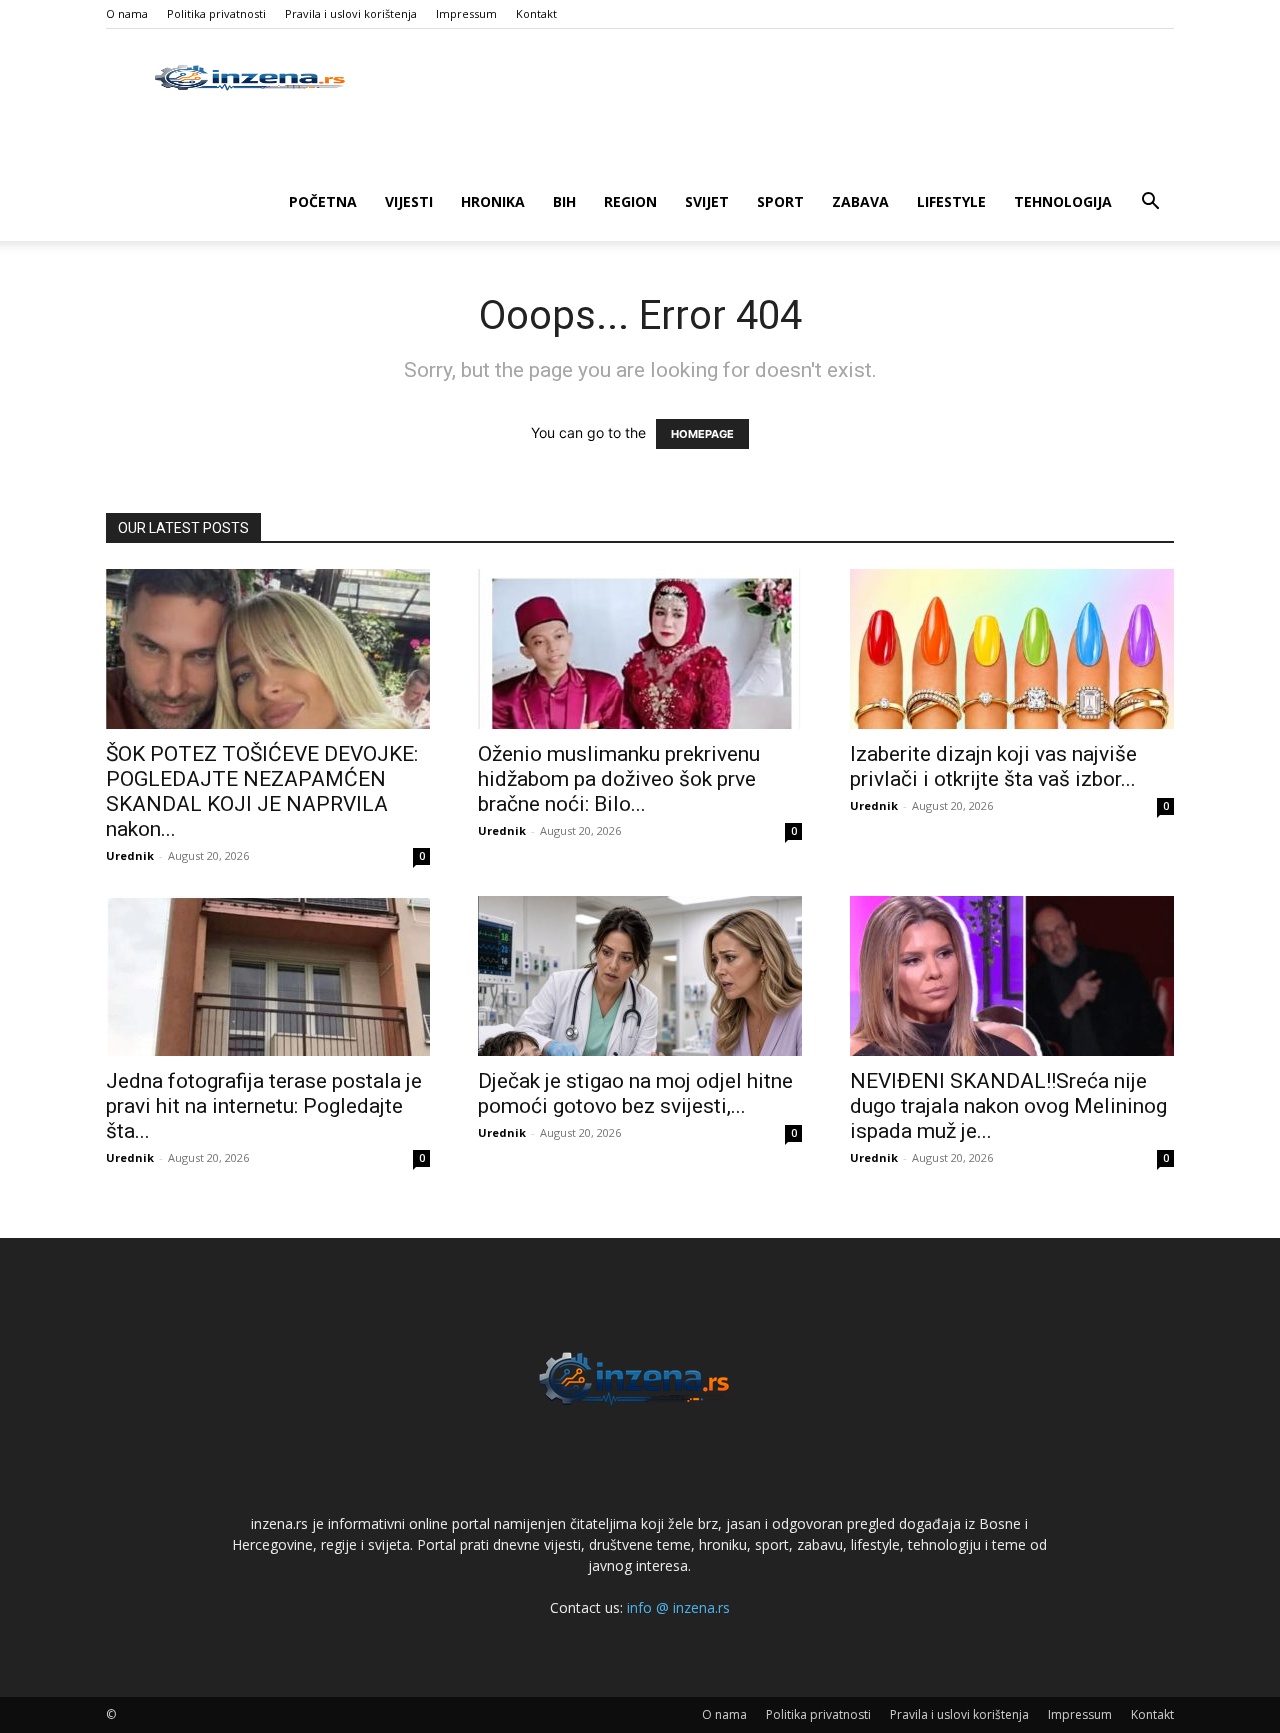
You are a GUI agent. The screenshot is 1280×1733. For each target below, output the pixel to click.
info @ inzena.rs (678, 1607)
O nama (127, 13)
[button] (1150, 203)
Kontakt (536, 13)
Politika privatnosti (216, 13)
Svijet (707, 201)
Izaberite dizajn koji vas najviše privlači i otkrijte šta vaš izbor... (993, 766)
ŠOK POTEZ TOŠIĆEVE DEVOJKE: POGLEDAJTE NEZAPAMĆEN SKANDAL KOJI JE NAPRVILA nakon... (262, 791)
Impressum (466, 13)
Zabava (860, 201)
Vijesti (409, 201)
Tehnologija (1063, 201)
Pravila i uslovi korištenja (351, 13)
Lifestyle (951, 201)
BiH (564, 201)
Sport (780, 201)
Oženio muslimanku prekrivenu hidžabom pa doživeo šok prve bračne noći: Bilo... (619, 779)
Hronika (493, 201)
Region (630, 201)
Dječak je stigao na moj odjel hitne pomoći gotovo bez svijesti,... (635, 1093)
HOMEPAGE (702, 434)
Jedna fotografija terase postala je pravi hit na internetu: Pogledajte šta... (264, 1106)
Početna (323, 201)
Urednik (130, 855)
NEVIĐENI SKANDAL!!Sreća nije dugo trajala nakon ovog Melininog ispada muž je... (1008, 1106)
